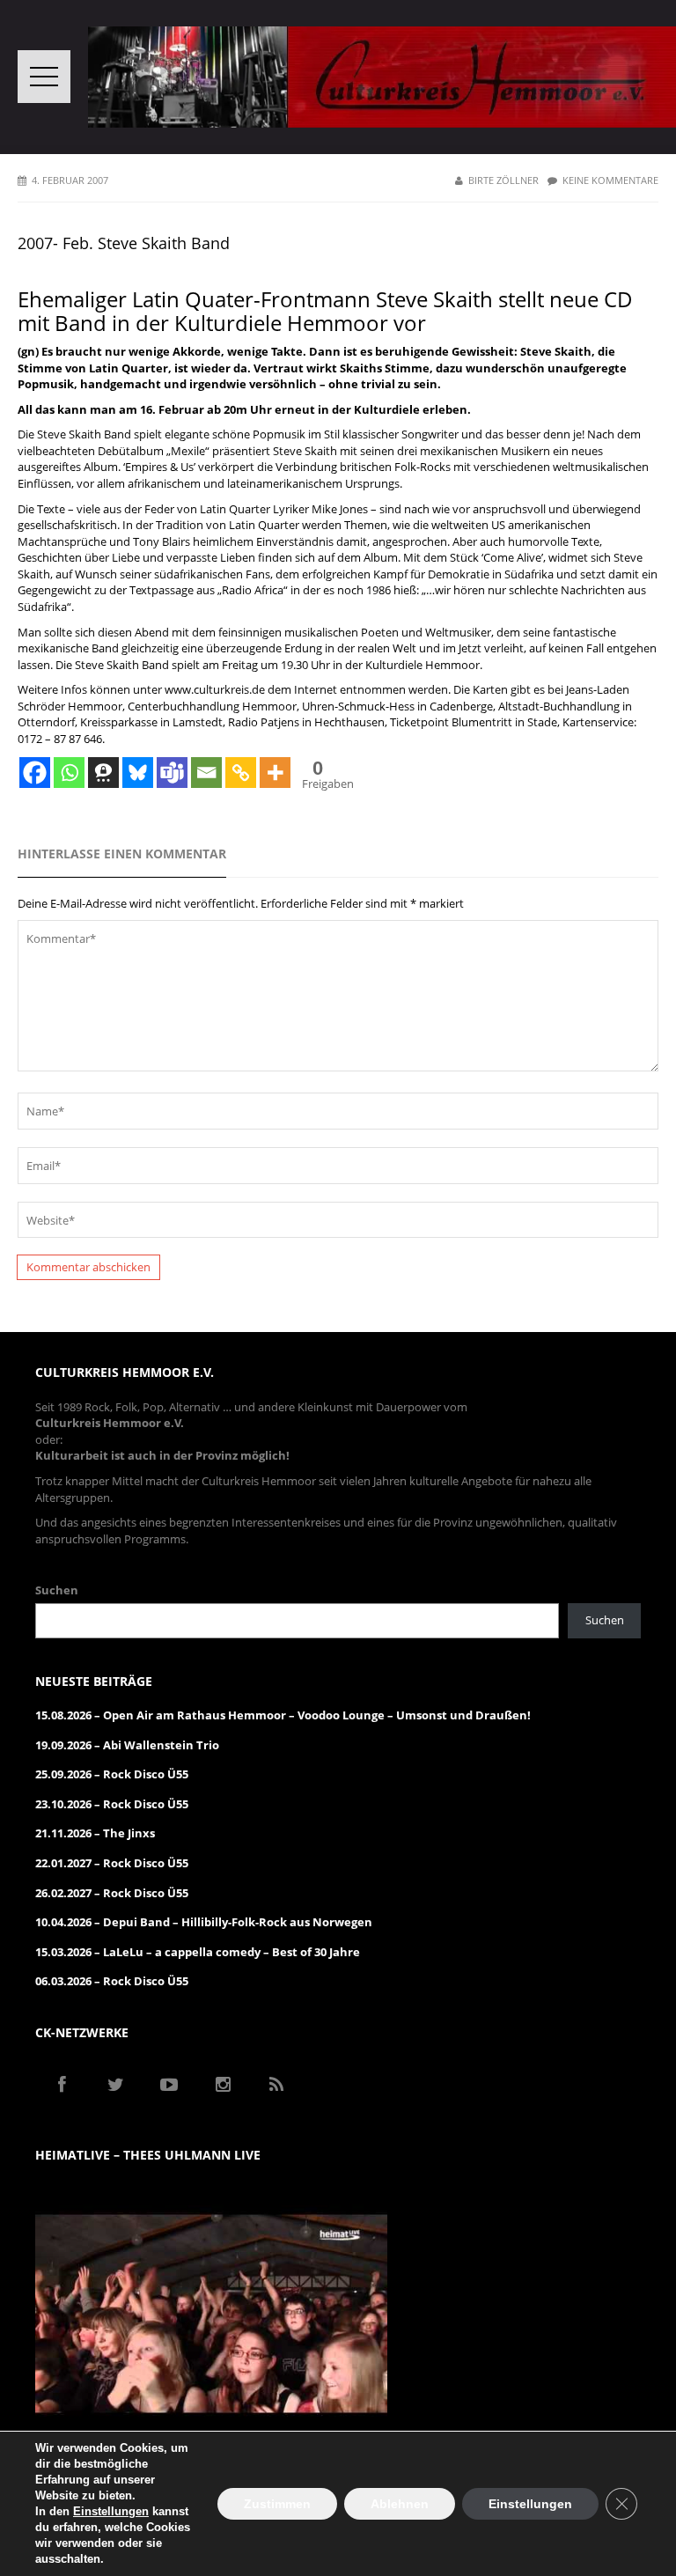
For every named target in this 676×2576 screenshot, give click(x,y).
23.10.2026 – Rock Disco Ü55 (112, 1804)
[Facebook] (35, 773)
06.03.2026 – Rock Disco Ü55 (112, 1981)
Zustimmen (277, 2504)
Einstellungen (111, 2511)
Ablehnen (400, 2504)
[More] (275, 773)
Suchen (57, 1590)
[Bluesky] (138, 773)
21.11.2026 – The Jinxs (95, 1833)
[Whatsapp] (69, 773)
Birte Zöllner (503, 180)
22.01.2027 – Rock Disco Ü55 (112, 1863)
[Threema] (103, 773)
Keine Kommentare (610, 180)
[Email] (206, 773)
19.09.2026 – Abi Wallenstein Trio (127, 1745)
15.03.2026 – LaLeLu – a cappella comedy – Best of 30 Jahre (198, 1952)
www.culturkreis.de (215, 689)
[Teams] (172, 773)
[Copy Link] (241, 773)
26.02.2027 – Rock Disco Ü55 (112, 1893)
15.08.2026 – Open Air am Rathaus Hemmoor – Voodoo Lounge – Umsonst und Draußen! (283, 1715)
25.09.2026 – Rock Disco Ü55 (112, 1774)
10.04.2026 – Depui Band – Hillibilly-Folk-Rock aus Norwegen (204, 1922)
